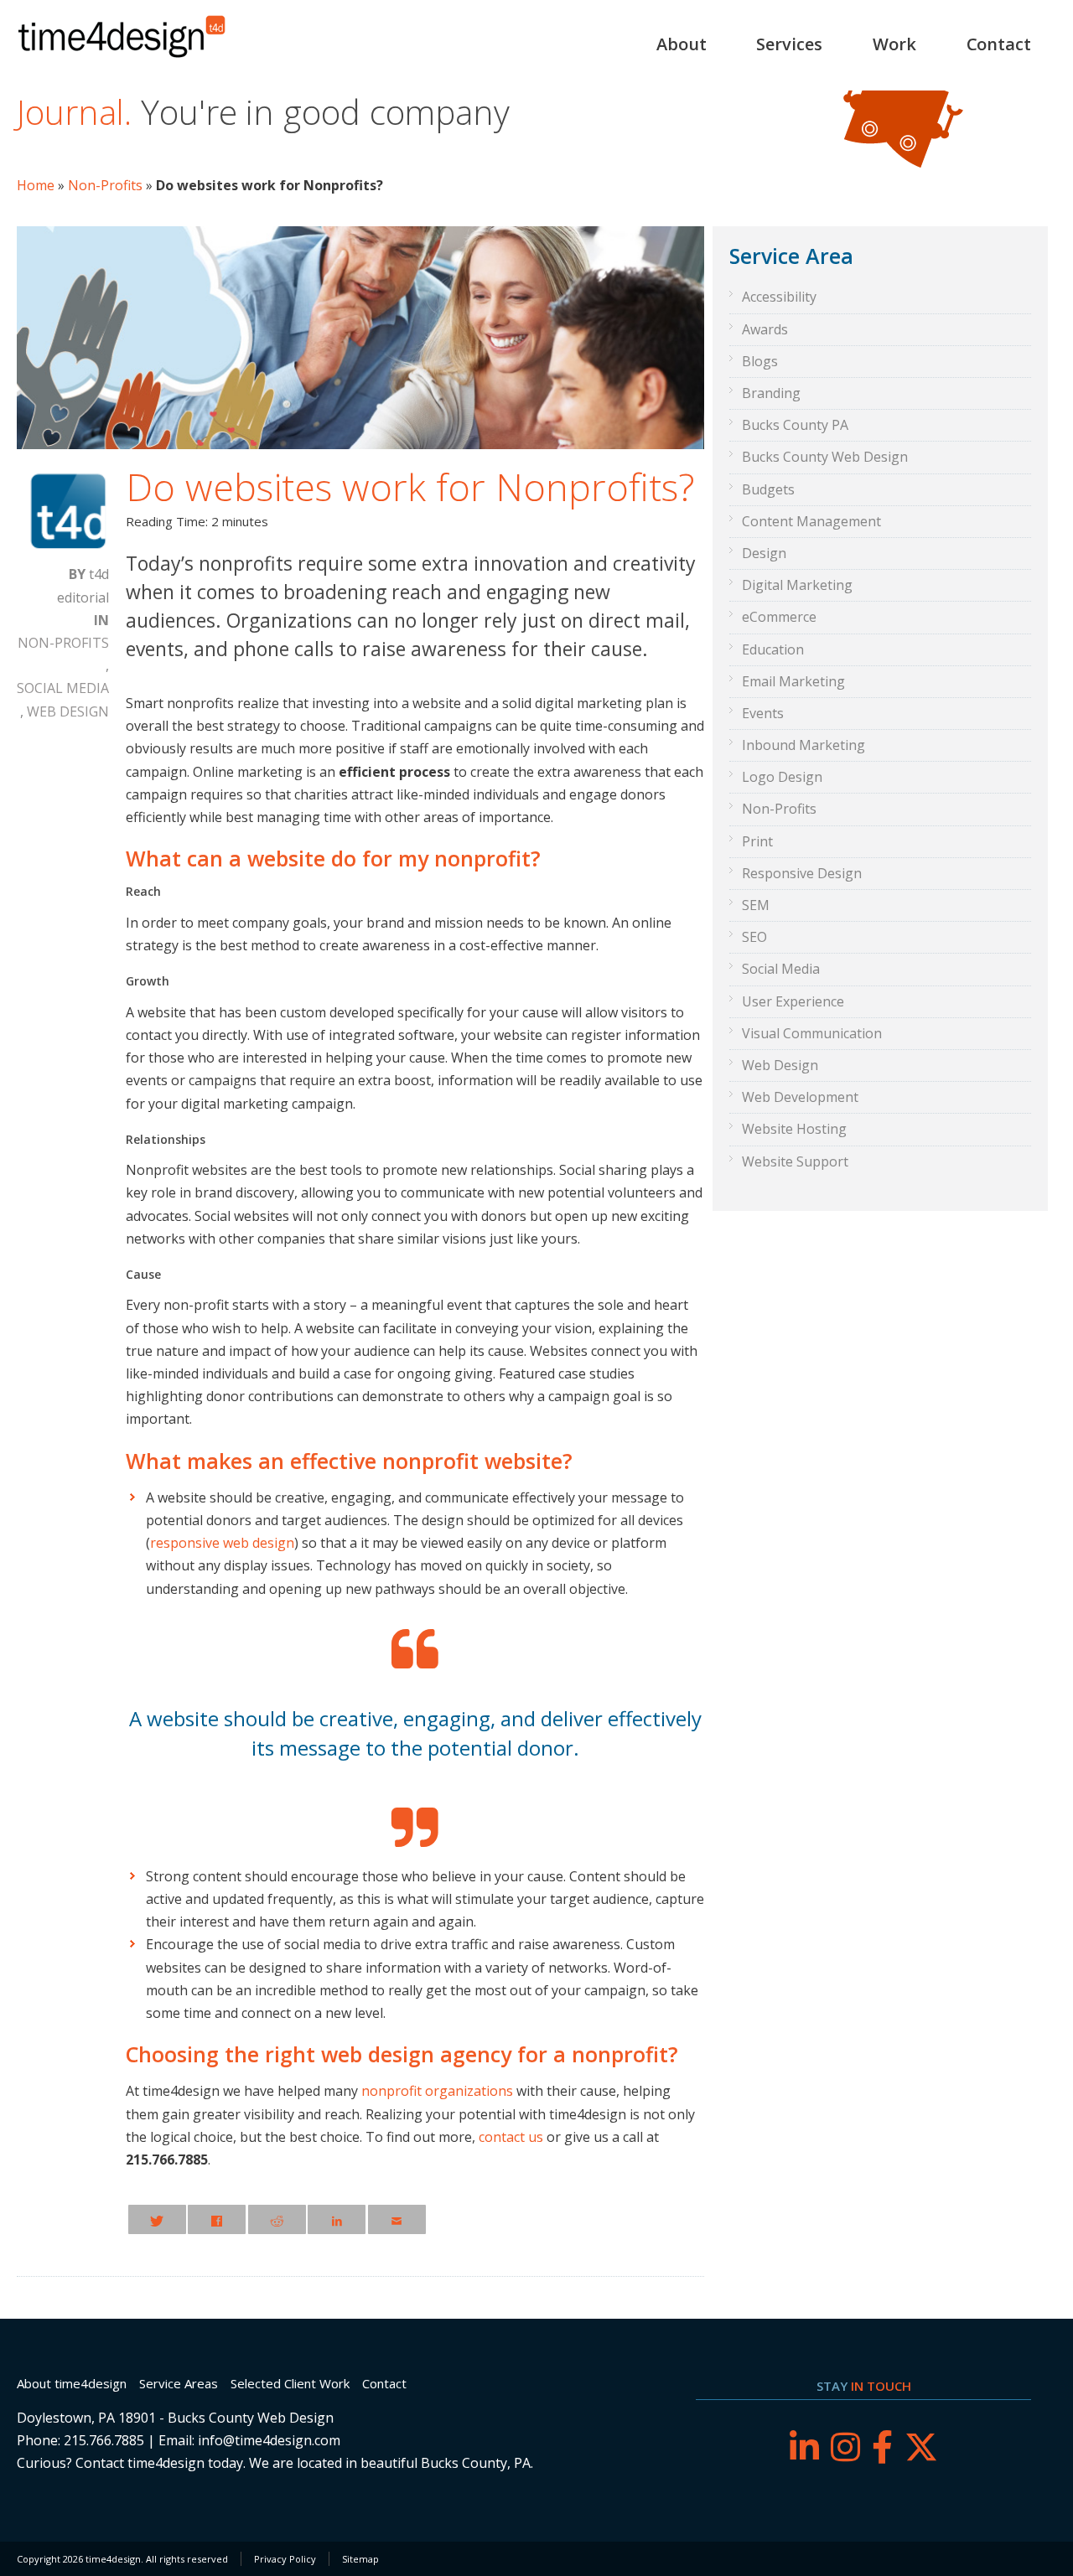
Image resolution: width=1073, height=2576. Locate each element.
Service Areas (179, 2383)
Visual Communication (812, 1033)
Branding (771, 393)
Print (757, 841)
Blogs (760, 361)
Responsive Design (802, 873)
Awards (765, 329)
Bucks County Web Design (825, 457)
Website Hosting (794, 1129)
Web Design (68, 711)
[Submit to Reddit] (277, 2219)
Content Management (811, 521)
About (682, 44)
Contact (999, 44)
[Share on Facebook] (217, 2219)
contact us (511, 2137)
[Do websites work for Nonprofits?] (360, 444)
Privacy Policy (285, 2559)
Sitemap (360, 2559)
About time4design (72, 2383)
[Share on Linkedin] (337, 2219)
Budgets (768, 489)
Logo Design (782, 777)
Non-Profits (105, 185)
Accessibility (779, 297)
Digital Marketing (797, 585)
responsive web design (222, 1543)
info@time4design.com (269, 2440)
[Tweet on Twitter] (157, 2219)
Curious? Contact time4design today (130, 2463)
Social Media (63, 688)
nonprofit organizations (437, 2091)
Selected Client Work (290, 2383)
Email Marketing (793, 681)
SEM (756, 905)
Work (894, 44)
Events (763, 713)
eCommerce (779, 617)
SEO (754, 937)
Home (36, 185)
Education (773, 649)
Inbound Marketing (803, 745)
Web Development (800, 1097)
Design (764, 553)
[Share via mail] (397, 2219)
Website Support (795, 1161)
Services (789, 44)
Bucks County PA (795, 425)
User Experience (793, 1001)
